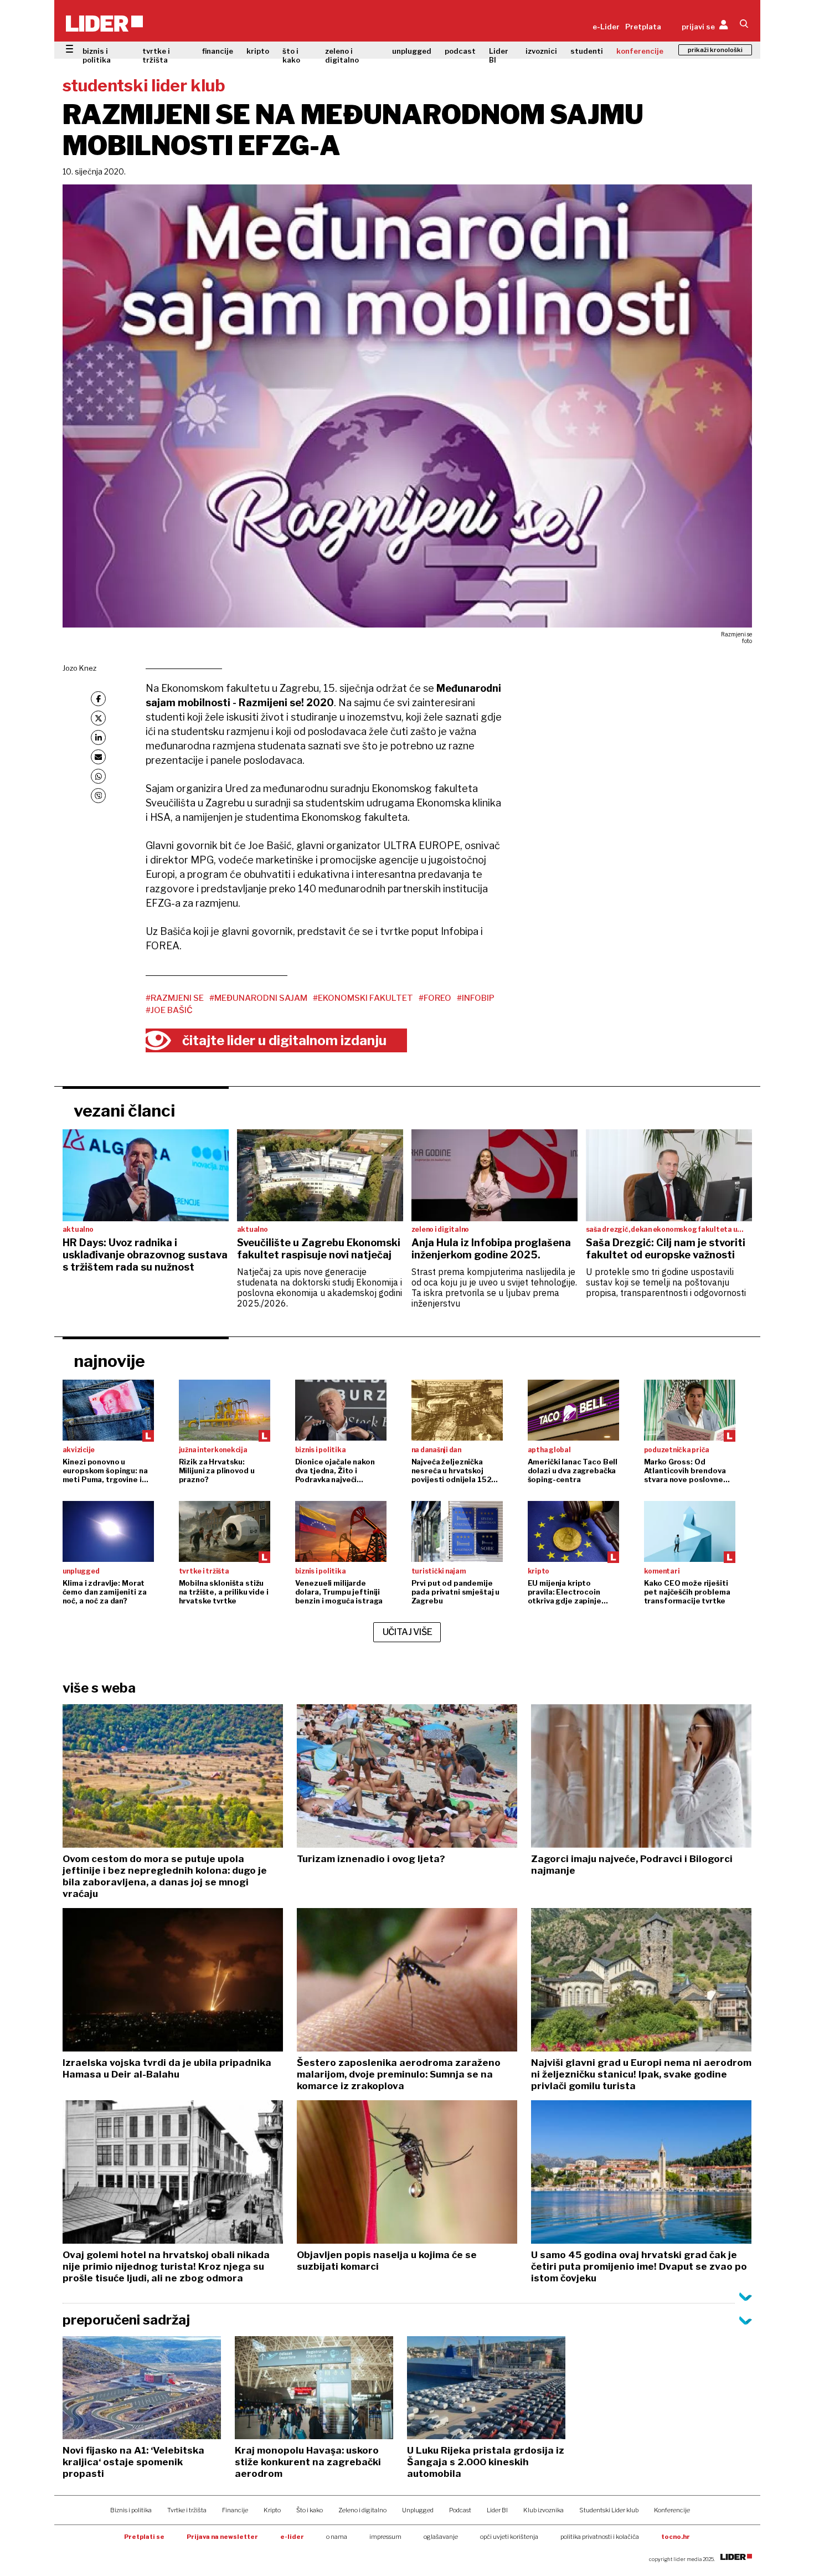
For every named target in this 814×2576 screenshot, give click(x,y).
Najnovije (109, 1361)
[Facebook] (98, 699)
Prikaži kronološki (715, 50)
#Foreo (435, 998)
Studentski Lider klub (609, 2510)
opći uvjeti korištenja (509, 2537)
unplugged (412, 51)
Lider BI (499, 55)
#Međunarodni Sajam (258, 998)
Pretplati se (144, 2537)
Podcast (460, 2510)
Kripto (272, 2510)
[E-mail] (98, 757)
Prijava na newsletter (222, 2537)
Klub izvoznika (543, 2510)
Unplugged (418, 2510)
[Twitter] (98, 718)
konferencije (640, 51)
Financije (235, 2510)
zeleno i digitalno (342, 55)
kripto (258, 51)
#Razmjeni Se (175, 998)
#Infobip (476, 998)
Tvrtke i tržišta (187, 2510)
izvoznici (541, 51)
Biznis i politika (131, 2510)
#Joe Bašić (169, 1010)
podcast (460, 51)
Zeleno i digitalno (362, 2510)
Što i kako (310, 2510)
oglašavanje (441, 2537)
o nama (337, 2537)
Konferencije (672, 2510)
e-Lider (606, 27)
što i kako (291, 55)
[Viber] (98, 796)
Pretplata (643, 27)
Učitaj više (408, 1632)
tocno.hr (676, 2537)
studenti (587, 51)
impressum (385, 2537)
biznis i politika (97, 55)
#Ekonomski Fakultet (363, 998)
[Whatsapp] (98, 776)
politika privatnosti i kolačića (600, 2537)
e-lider (292, 2537)
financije (218, 51)
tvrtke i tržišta (156, 55)
